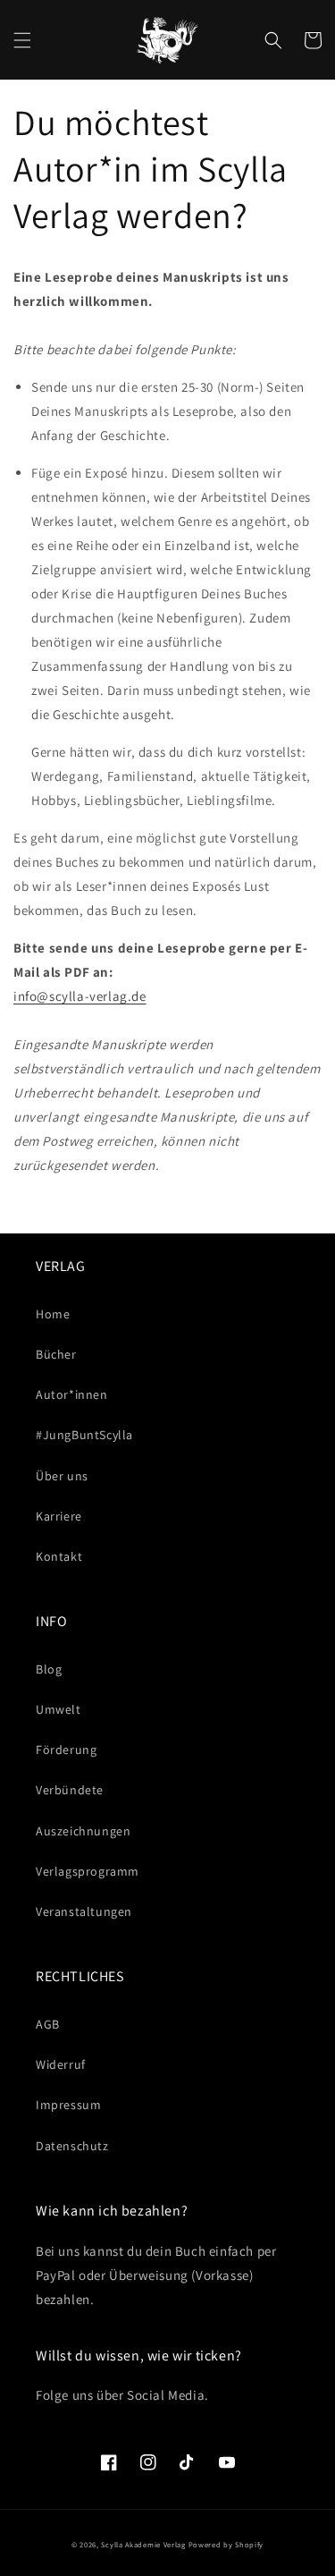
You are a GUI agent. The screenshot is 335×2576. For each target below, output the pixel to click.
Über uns (62, 1476)
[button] (22, 40)
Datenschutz (72, 2146)
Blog (49, 1669)
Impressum (68, 2105)
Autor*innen (72, 1394)
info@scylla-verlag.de (80, 996)
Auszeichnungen (83, 1831)
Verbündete (70, 1790)
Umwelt (59, 1709)
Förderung (66, 1750)
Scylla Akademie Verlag (143, 2544)
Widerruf (61, 2064)
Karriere (59, 1516)
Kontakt (59, 1556)
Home (53, 1314)
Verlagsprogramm (88, 1871)
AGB (48, 2024)
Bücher (56, 1354)
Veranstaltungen (84, 1911)
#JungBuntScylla (84, 1435)
